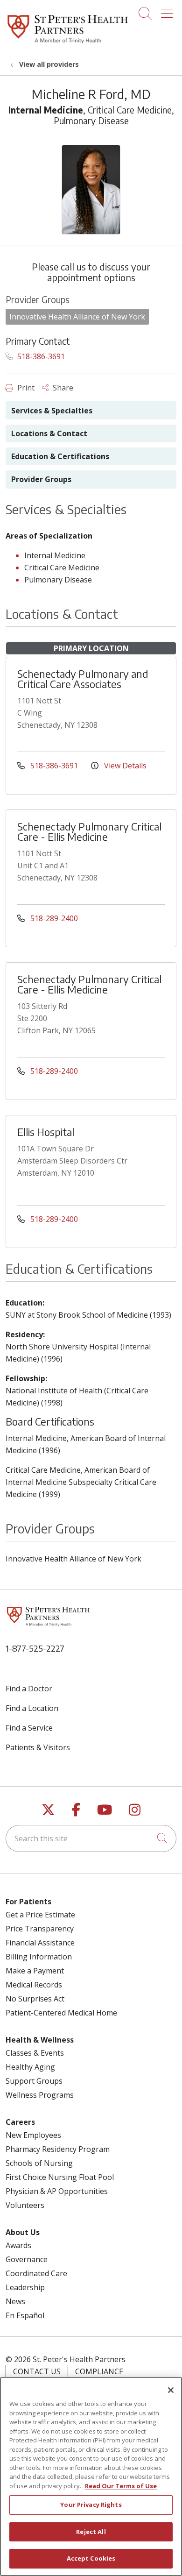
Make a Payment (35, 1971)
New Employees (33, 2135)
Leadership (25, 2287)
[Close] (171, 2390)
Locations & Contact (49, 433)
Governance (27, 2259)
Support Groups (34, 2081)
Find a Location (32, 1708)
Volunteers (25, 2205)
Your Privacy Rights (91, 2505)
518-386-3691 (40, 356)
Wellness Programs (40, 2095)
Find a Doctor (29, 1689)
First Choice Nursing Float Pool (60, 2177)
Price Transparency (40, 1929)
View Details (124, 766)
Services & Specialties (52, 411)
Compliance (99, 2371)
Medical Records (34, 1985)
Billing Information (39, 1957)
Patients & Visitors (38, 1747)
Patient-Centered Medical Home (61, 2013)
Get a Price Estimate (40, 1915)
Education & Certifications (60, 456)
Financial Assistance (40, 1943)
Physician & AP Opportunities (57, 2191)
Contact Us (37, 2371)
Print (25, 388)
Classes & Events (35, 2053)
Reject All (91, 2532)
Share (62, 388)
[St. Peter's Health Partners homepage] (68, 44)
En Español (25, 2315)
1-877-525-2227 (35, 1648)
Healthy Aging (30, 2067)
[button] (169, 10)
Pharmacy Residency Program (58, 2149)
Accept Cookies (91, 2558)
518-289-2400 (53, 918)
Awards (18, 2245)
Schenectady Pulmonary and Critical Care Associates (83, 679)
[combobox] (91, 1838)
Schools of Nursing (39, 2163)
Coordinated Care (36, 2273)
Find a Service (29, 1728)
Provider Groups (41, 479)
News (15, 2301)
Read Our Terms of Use (121, 2486)
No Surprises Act (35, 1999)
